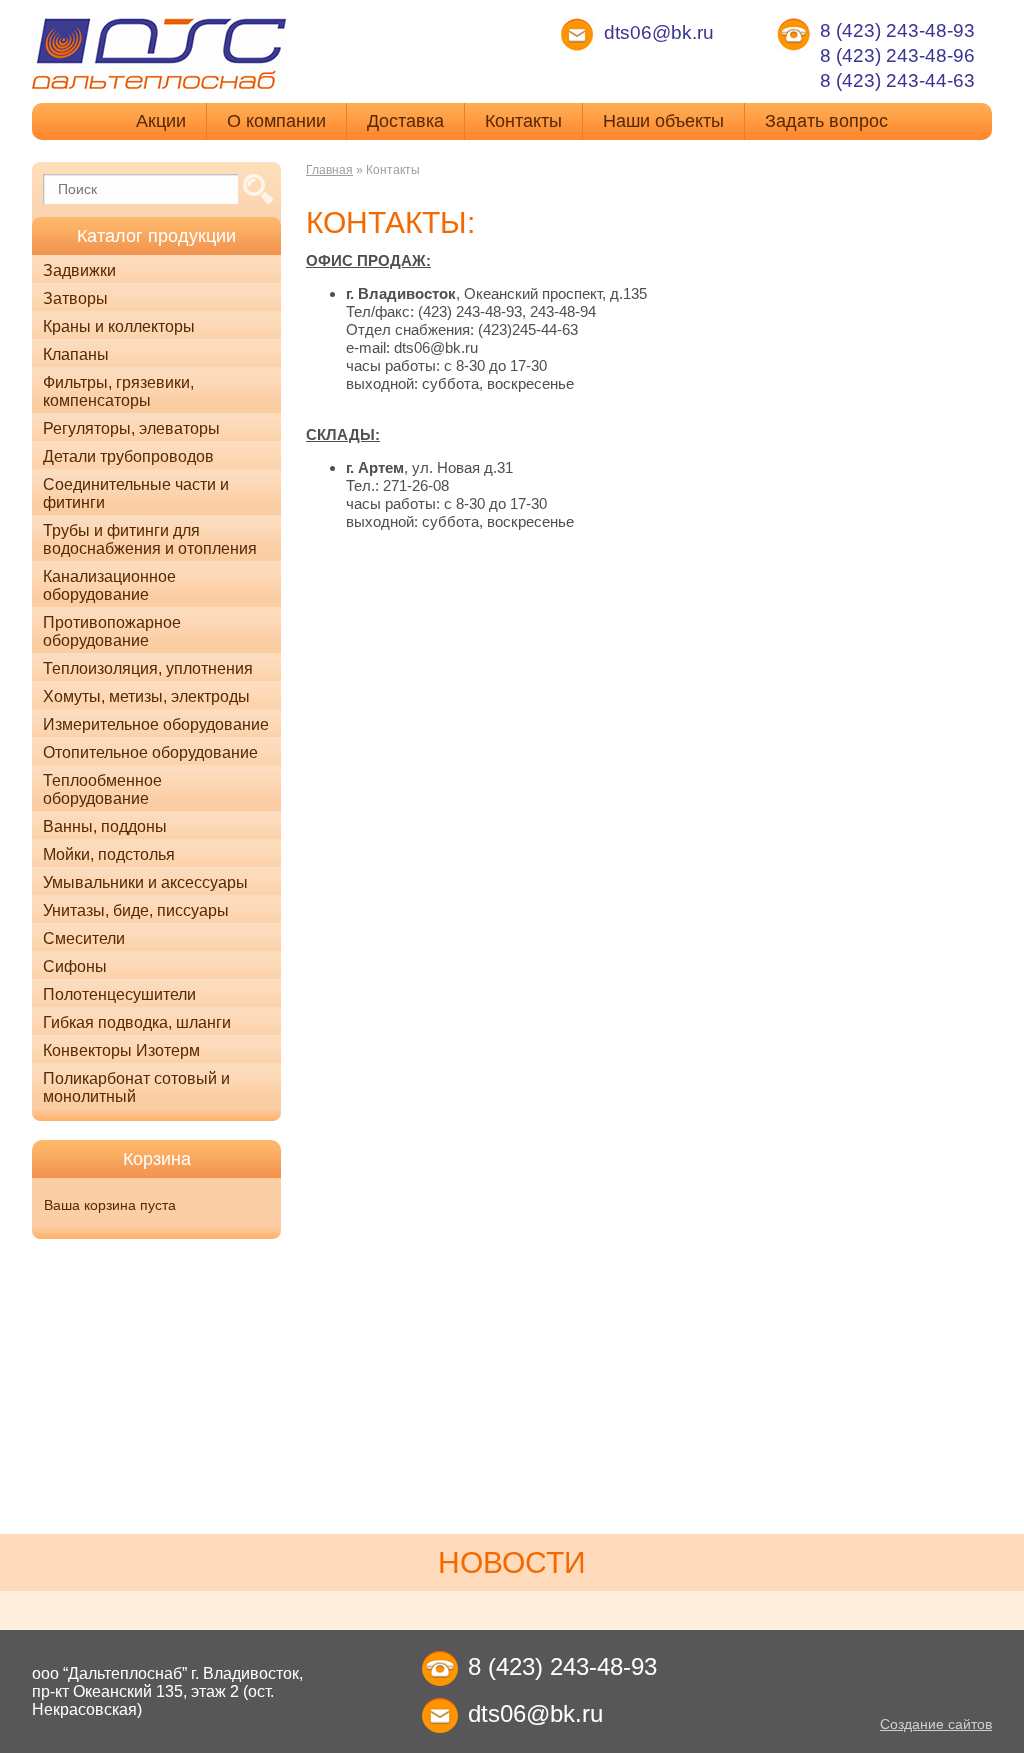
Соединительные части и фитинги (136, 493)
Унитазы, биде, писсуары (136, 910)
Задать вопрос (826, 121)
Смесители (84, 938)
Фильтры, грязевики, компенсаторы (118, 391)
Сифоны (75, 966)
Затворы (75, 298)
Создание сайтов (936, 1724)
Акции (161, 121)
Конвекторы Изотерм (121, 1050)
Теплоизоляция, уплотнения (148, 668)
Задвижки (79, 270)
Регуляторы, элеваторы (131, 428)
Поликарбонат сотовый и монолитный (136, 1087)
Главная (329, 170)
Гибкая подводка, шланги (137, 1022)
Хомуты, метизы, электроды (146, 696)
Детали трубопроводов (128, 456)
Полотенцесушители (119, 994)
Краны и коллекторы (119, 326)
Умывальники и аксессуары (145, 882)
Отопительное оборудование (150, 752)
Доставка (405, 121)
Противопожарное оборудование (112, 631)
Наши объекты (663, 121)
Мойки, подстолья (109, 854)
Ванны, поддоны (105, 826)
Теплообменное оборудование (102, 789)
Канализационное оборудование (109, 585)
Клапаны (76, 354)
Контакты (523, 121)
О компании (276, 121)
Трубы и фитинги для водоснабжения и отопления (150, 539)
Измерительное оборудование (156, 724)
